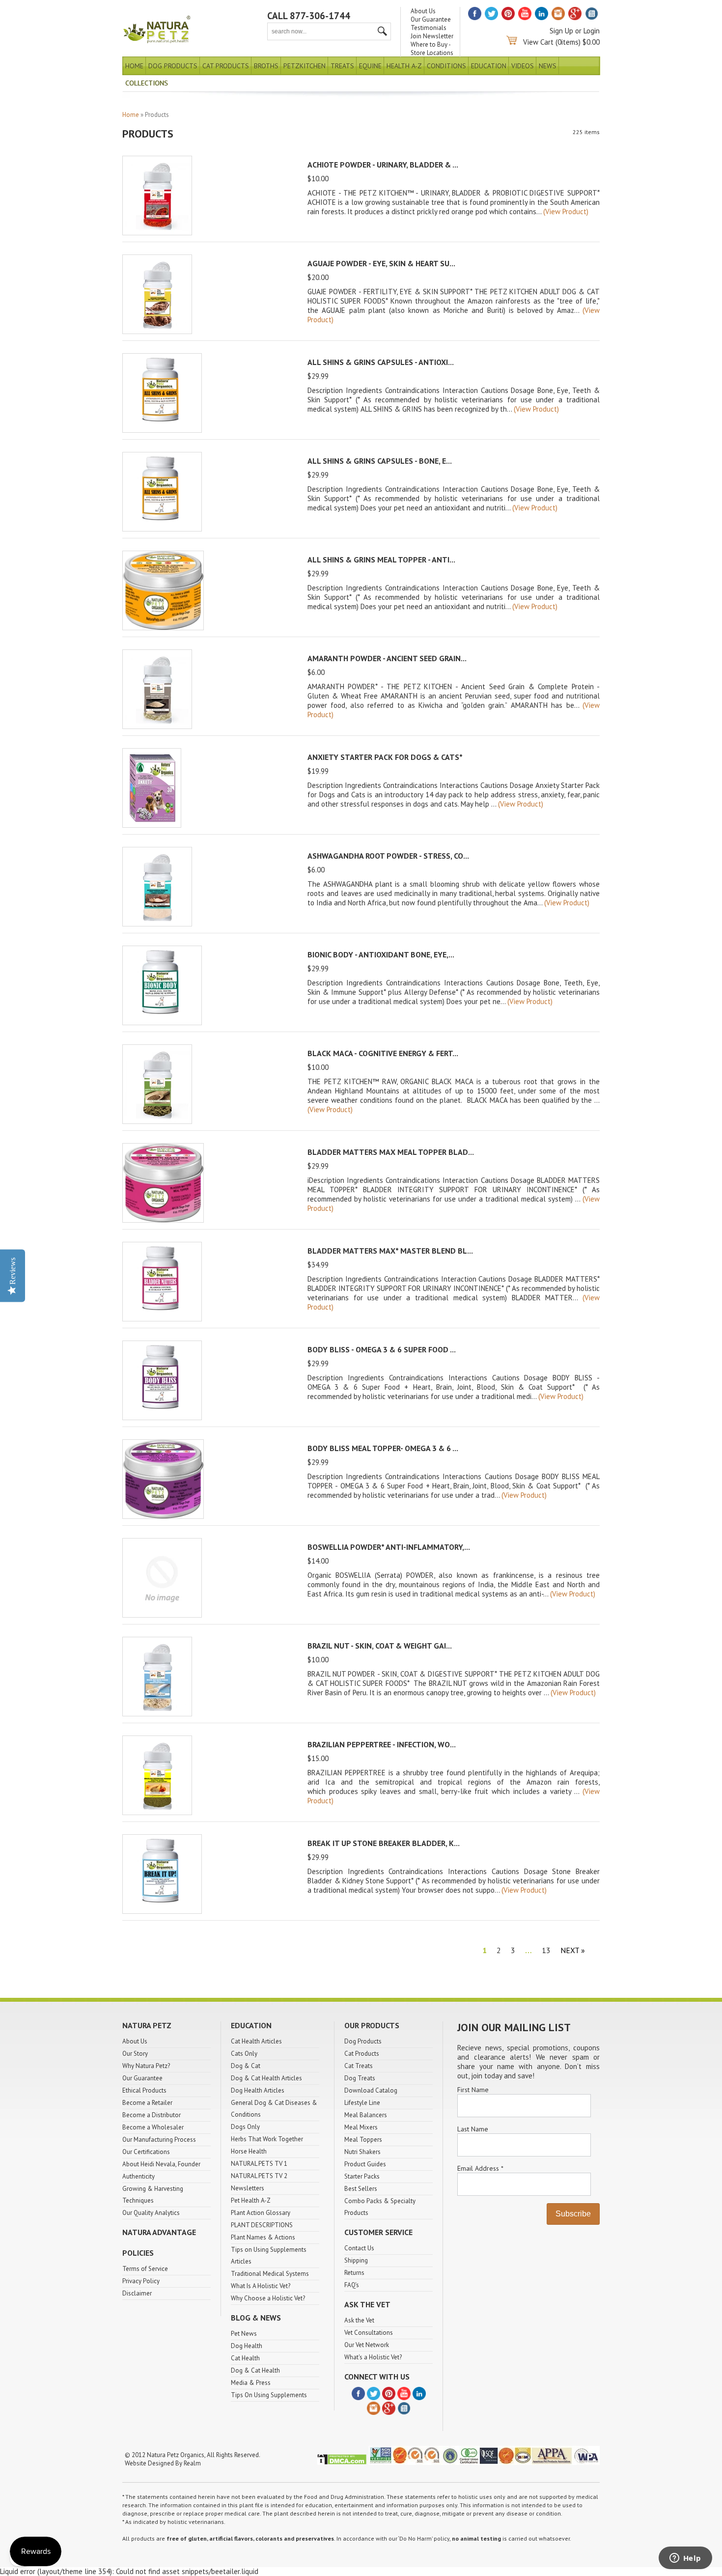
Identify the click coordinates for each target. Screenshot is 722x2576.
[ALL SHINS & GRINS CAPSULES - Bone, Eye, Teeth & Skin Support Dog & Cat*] (162, 529)
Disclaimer (137, 2293)
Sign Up (561, 31)
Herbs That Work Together (267, 2139)
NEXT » (573, 1950)
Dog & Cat (246, 2066)
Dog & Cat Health (255, 2370)
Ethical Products (144, 2090)
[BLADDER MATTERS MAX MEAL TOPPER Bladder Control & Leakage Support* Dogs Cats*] (163, 1220)
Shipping (356, 2260)
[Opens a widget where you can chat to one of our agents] (685, 2559)
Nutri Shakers (362, 2152)
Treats (342, 66)
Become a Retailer (147, 2103)
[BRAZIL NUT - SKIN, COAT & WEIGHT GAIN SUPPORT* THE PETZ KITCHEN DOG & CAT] (157, 1714)
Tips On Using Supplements (269, 2395)
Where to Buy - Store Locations (432, 49)
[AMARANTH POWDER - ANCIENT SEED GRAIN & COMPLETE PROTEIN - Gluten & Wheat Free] (157, 726)
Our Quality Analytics (151, 2213)
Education (489, 66)
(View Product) (566, 211)
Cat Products (226, 66)
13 (546, 1950)
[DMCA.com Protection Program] (342, 2463)
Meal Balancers (366, 2115)
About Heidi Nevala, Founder (161, 2164)
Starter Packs (362, 2176)
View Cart (538, 42)
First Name (473, 2090)
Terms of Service (145, 2269)
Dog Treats (360, 2078)
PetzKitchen (305, 66)
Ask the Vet (359, 2320)
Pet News (244, 2334)
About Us (423, 11)
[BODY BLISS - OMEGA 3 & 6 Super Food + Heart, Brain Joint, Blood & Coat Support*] (162, 1417)
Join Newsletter (432, 36)
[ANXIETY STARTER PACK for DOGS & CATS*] (152, 825)
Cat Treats (359, 2066)
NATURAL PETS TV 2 (259, 2176)
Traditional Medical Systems (270, 2274)
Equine (370, 66)
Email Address (480, 2168)
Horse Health (249, 2151)
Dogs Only (245, 2127)
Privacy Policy (141, 2281)
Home (134, 66)
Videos (523, 66)
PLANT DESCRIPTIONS (262, 2225)
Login (592, 31)
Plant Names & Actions (263, 2237)
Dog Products (173, 66)
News (548, 66)
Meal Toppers (363, 2140)
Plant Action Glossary (261, 2213)
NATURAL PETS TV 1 (259, 2164)
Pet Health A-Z (251, 2200)
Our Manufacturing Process (159, 2140)
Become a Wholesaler (153, 2127)
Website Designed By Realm (163, 2463)
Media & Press (251, 2383)
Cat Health (245, 2358)
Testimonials (429, 28)
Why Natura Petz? (146, 2066)
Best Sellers (361, 2189)
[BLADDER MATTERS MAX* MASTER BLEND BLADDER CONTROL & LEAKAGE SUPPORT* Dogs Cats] (162, 1319)
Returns (354, 2273)
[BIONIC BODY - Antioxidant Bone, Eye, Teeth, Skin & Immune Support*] (162, 1022)
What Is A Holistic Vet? (261, 2286)
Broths (266, 66)
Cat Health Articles (256, 2041)
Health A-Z (404, 66)
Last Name (473, 2129)
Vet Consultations (369, 2333)
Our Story (135, 2054)
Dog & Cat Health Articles (266, 2078)
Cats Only (244, 2054)
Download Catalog (371, 2090)
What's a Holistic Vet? (373, 2357)
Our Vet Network (367, 2345)
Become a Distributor (152, 2115)
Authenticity (139, 2176)
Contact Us (359, 2248)
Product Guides (365, 2164)
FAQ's (352, 2285)
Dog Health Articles (258, 2090)
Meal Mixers (361, 2127)
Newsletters (248, 2188)
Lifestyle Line (362, 2103)
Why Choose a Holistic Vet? (268, 2298)
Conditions (446, 66)
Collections (147, 83)
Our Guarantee (431, 19)
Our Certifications (146, 2152)
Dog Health (247, 2346)
